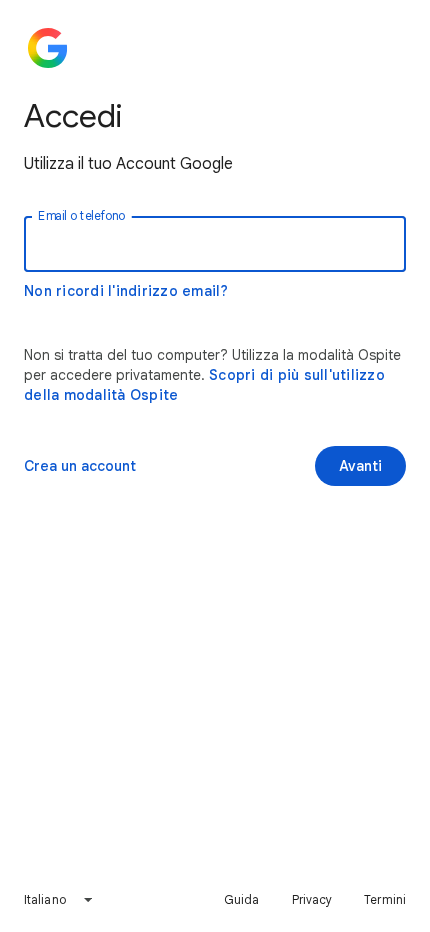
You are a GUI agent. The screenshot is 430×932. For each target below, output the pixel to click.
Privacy (312, 899)
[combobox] (59, 900)
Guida (242, 899)
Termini (385, 899)
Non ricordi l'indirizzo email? (126, 291)
